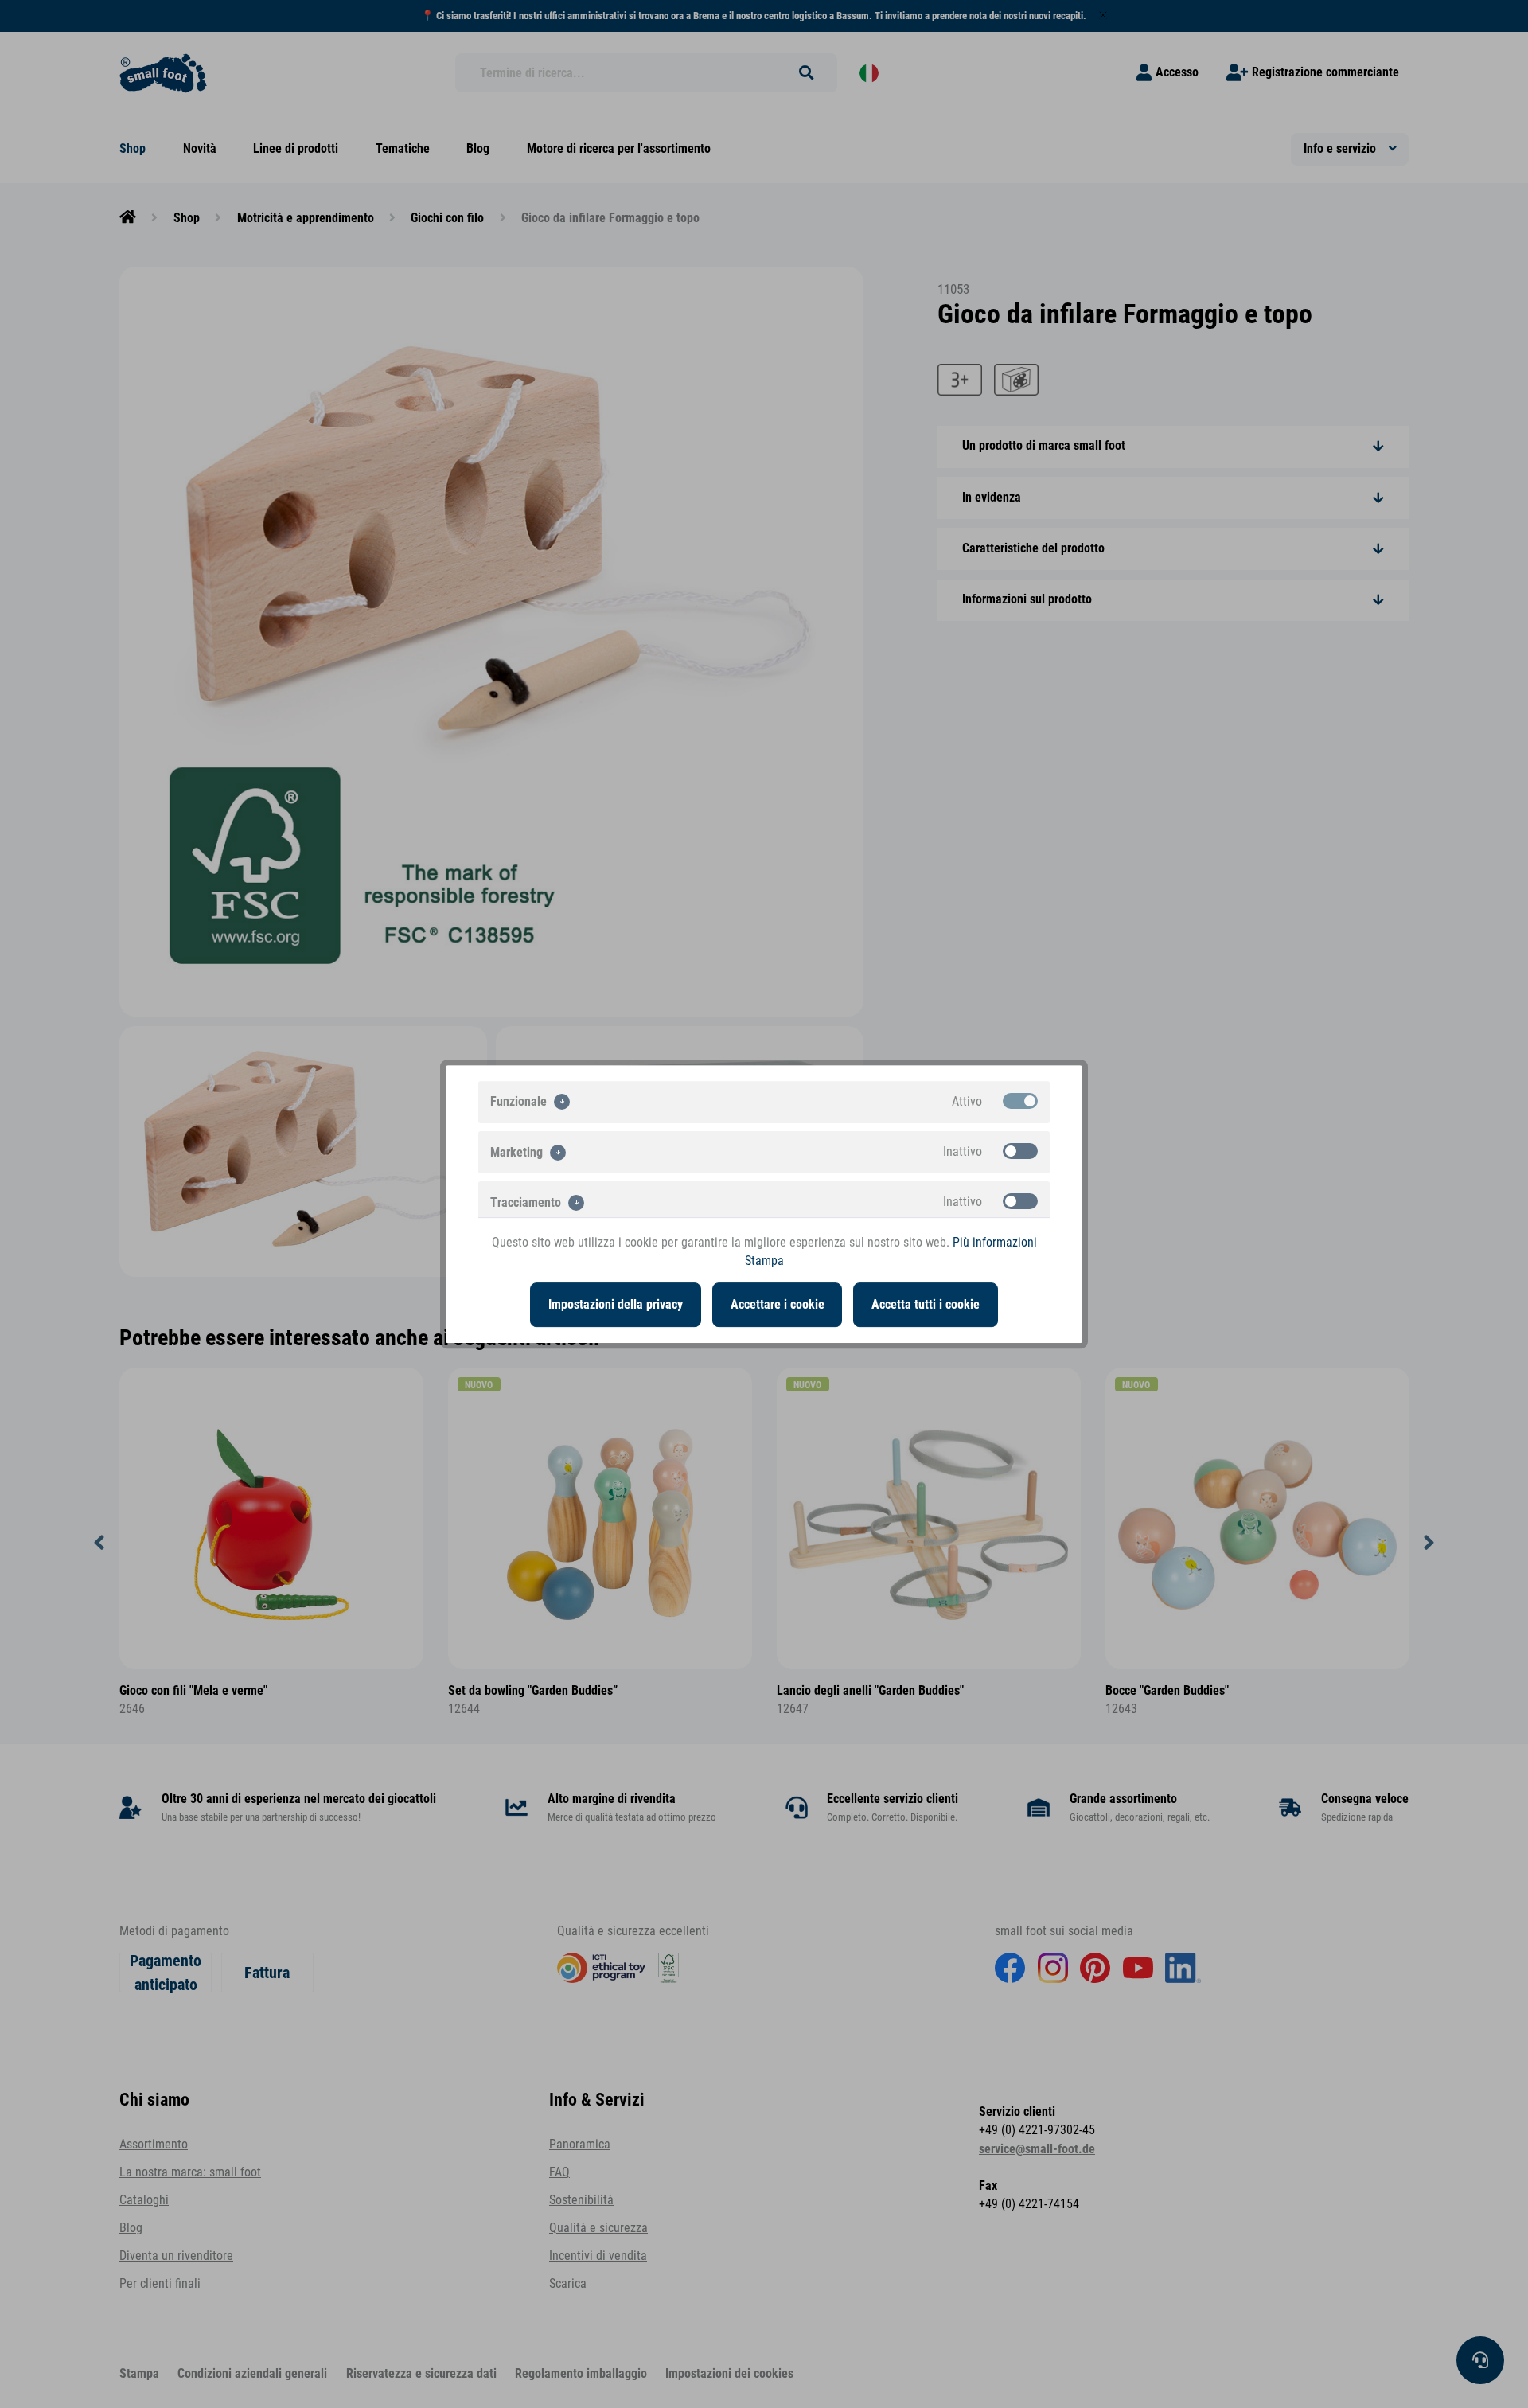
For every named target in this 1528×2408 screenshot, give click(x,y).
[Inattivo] (1020, 1151)
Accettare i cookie (778, 1305)
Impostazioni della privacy (616, 1305)
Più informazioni (995, 1243)
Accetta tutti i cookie (926, 1305)
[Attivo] (1020, 1101)
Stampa (764, 1261)
